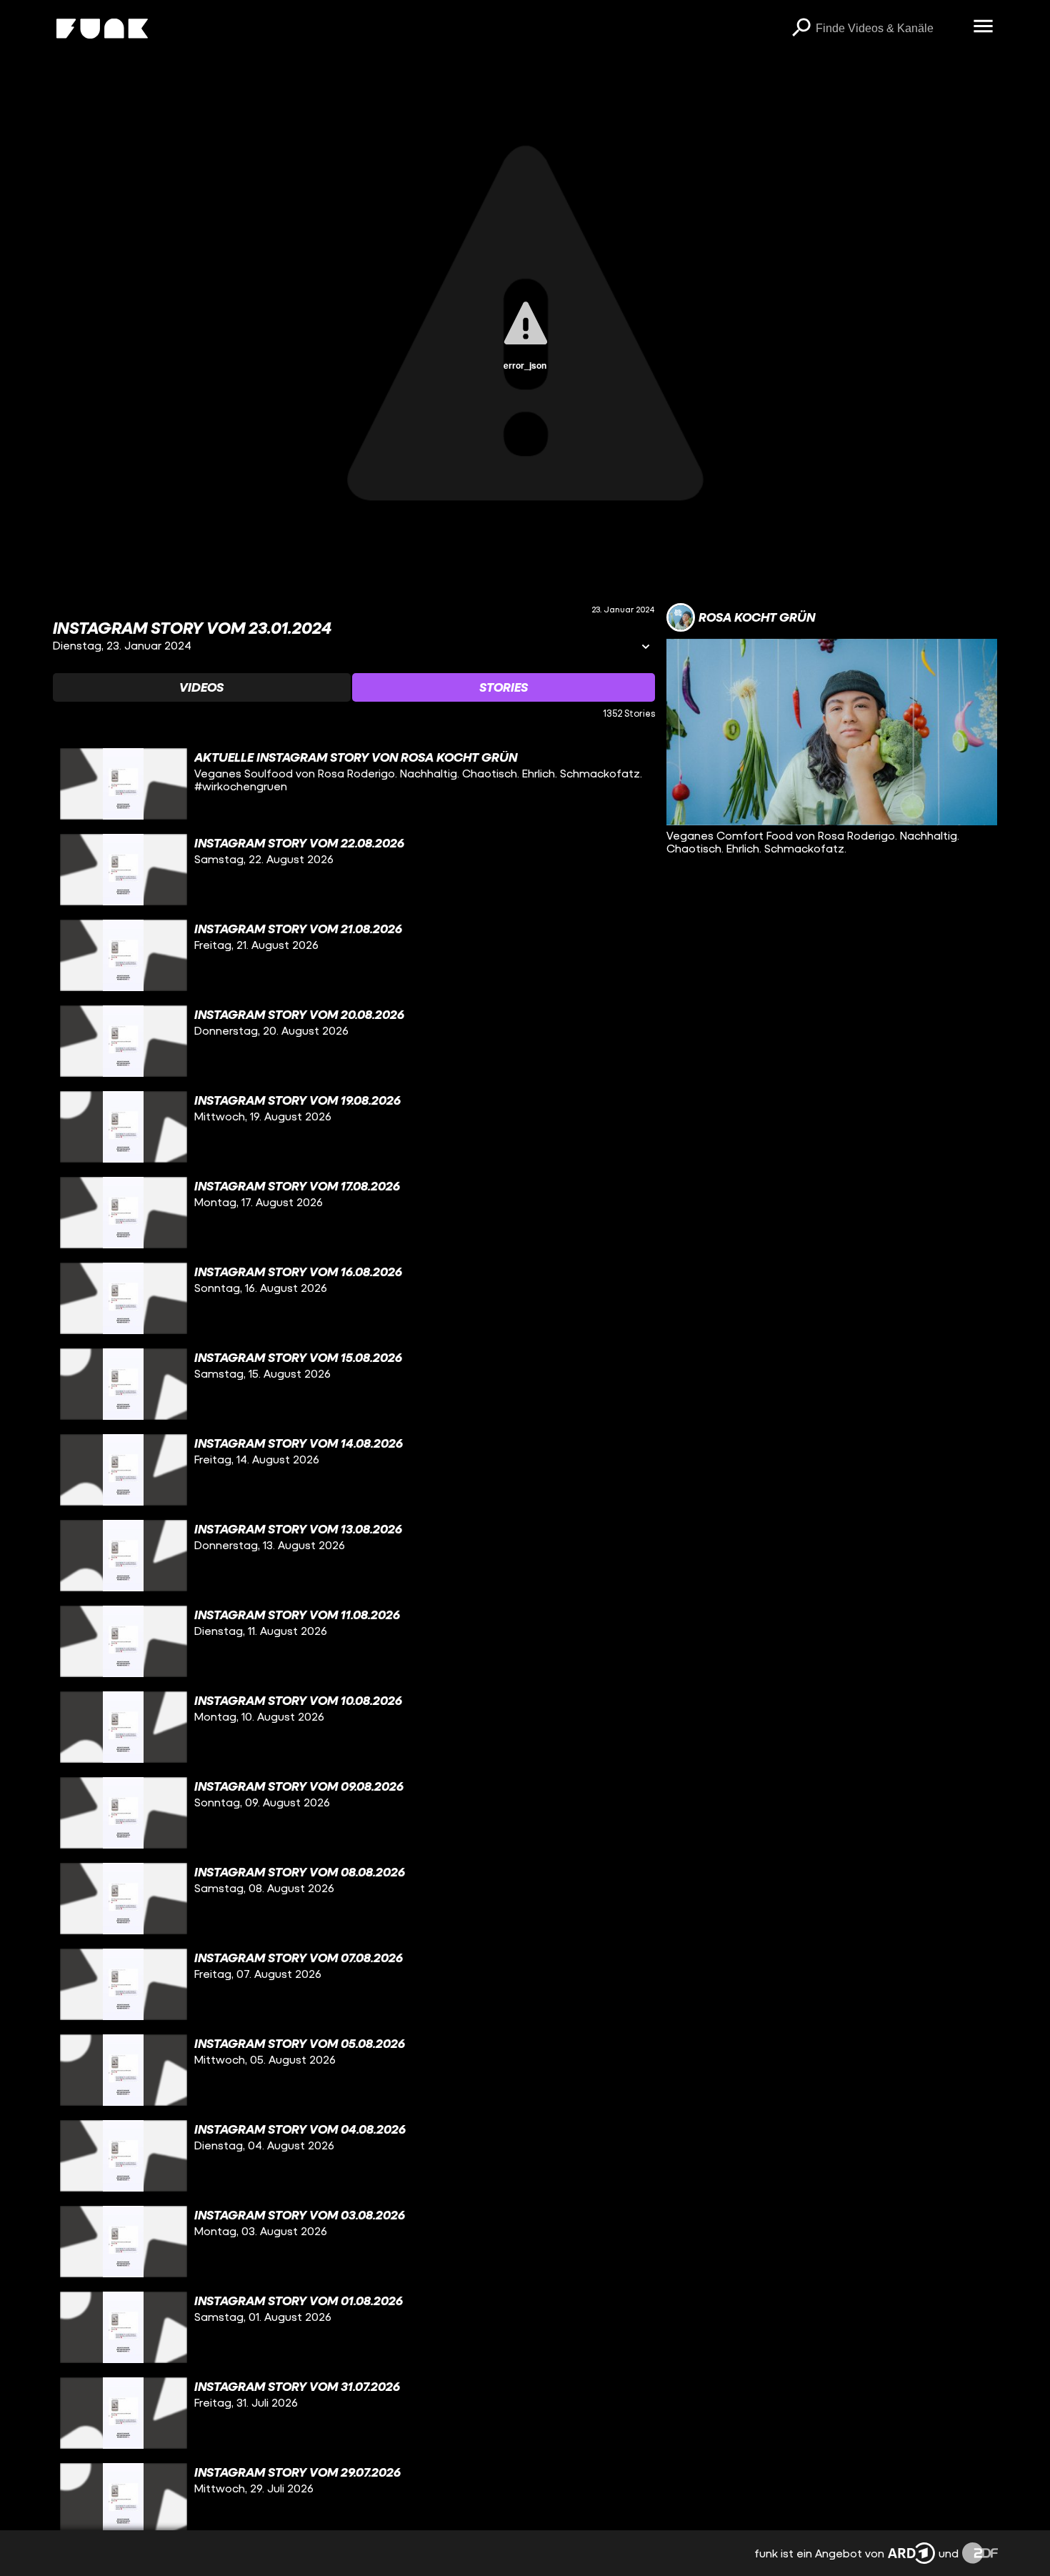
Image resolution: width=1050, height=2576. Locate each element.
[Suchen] (801, 29)
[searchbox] (890, 29)
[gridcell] (354, 784)
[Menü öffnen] (984, 27)
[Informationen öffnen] (646, 648)
